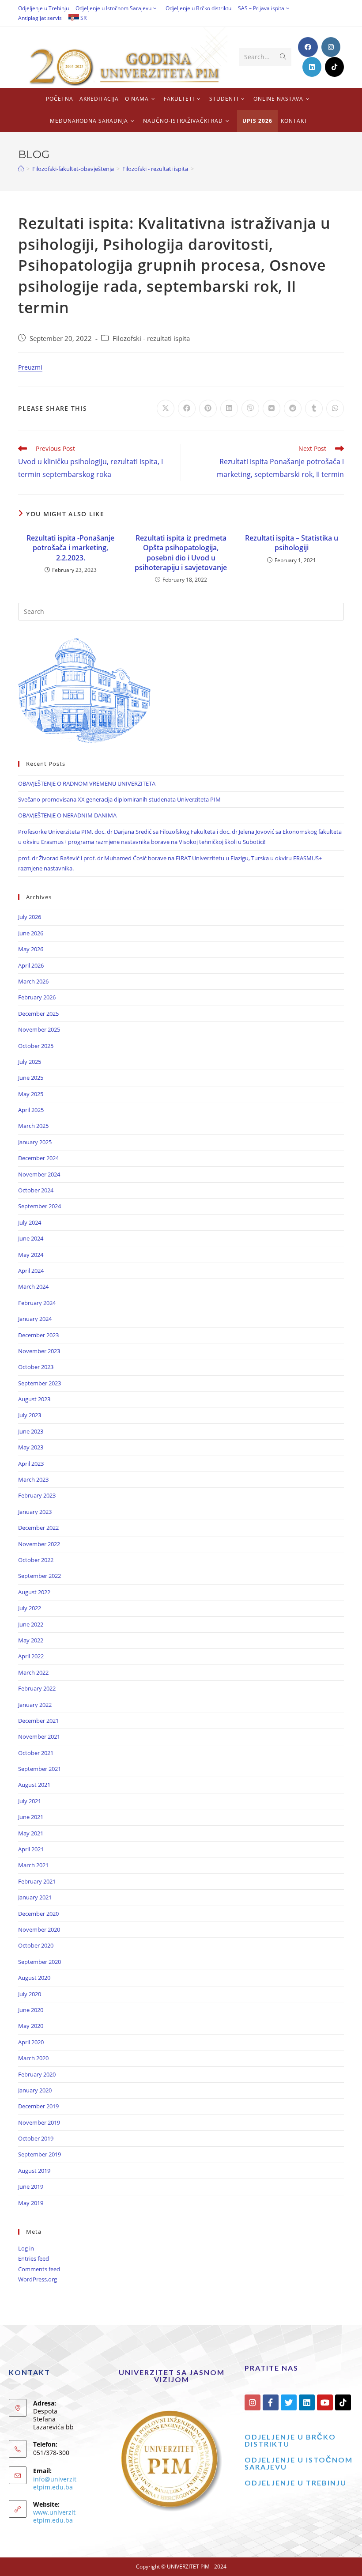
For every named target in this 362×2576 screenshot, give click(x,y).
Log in (26, 2248)
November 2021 (39, 1736)
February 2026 (37, 997)
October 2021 (36, 1753)
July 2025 (30, 1062)
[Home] (21, 169)
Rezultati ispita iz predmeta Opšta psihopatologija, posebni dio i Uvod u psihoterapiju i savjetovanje (181, 553)
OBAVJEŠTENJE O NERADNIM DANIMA (67, 815)
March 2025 (33, 1126)
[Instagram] (253, 2402)
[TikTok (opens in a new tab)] (334, 67)
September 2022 (40, 1576)
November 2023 (39, 1351)
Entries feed (34, 2258)
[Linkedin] (307, 2402)
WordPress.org (38, 2279)
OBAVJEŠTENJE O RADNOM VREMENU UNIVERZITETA (87, 783)
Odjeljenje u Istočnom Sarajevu (113, 8)
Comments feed (39, 2269)
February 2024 (37, 1303)
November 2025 (39, 1029)
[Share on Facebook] (187, 409)
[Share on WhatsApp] (335, 409)
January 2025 (35, 1142)
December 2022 (38, 1528)
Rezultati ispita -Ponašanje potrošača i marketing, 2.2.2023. (70, 548)
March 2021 (33, 1865)
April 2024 (31, 1271)
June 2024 (31, 1238)
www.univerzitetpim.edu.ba (54, 2516)
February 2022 (37, 1688)
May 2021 (31, 1833)
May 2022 (31, 1640)
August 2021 (34, 1785)
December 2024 (38, 1158)
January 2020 (35, 2090)
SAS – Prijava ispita (261, 8)
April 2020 (31, 2042)
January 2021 (35, 1897)
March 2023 (33, 1479)
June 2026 (31, 933)
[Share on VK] (271, 409)
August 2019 (34, 2171)
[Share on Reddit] (293, 409)
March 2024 (33, 1286)
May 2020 (31, 2026)
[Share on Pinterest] (208, 409)
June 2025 (31, 1078)
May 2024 (31, 1255)
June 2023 (31, 1431)
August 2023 (34, 1399)
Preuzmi (30, 367)
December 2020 (38, 1914)
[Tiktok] (343, 2402)
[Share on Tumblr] (314, 409)
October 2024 (36, 1190)
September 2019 (40, 2154)
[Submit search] (283, 57)
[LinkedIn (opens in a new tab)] (312, 67)
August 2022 (34, 1592)
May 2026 (31, 949)
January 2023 (35, 1512)
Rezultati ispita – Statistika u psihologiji (292, 543)
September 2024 (40, 1206)
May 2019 (31, 2203)
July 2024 (30, 1222)
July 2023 (30, 1415)
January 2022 (35, 1705)
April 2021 (31, 1849)
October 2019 (36, 2138)
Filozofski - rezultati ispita (151, 339)
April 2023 (31, 1464)
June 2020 (31, 2010)
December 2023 (38, 1335)
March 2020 (33, 2058)
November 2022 (39, 1544)
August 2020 (34, 1978)
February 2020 (37, 2074)
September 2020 (40, 1962)
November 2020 (39, 1929)
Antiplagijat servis (40, 18)
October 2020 (36, 1945)
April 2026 (31, 965)
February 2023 (37, 1495)
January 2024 (35, 1319)
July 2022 (30, 1608)
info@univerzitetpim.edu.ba (55, 2483)
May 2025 (31, 1094)
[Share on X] (166, 409)
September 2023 (40, 1383)
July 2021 (30, 1801)
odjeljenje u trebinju (296, 2483)
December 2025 (38, 1014)
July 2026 (30, 917)
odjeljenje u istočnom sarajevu (299, 2463)
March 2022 (33, 1672)
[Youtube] (325, 2402)
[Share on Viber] (250, 409)
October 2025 (36, 1046)
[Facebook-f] (271, 2402)
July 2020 (30, 1994)
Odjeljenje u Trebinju (43, 8)
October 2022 (36, 1560)
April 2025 (31, 1110)
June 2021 (31, 1817)
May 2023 (31, 1447)
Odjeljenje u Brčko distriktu (198, 8)
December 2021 (38, 1721)
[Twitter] (289, 2402)
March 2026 (33, 981)
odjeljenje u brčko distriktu (290, 2440)
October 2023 (36, 1367)
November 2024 (39, 1174)
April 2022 (31, 1656)
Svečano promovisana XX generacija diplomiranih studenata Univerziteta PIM (119, 799)
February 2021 (37, 1881)
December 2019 (38, 2106)
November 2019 (39, 2122)
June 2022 (31, 1624)
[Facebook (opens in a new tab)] (308, 47)
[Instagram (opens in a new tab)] (331, 47)
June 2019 (31, 2186)
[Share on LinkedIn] (229, 409)
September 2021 (40, 1769)
